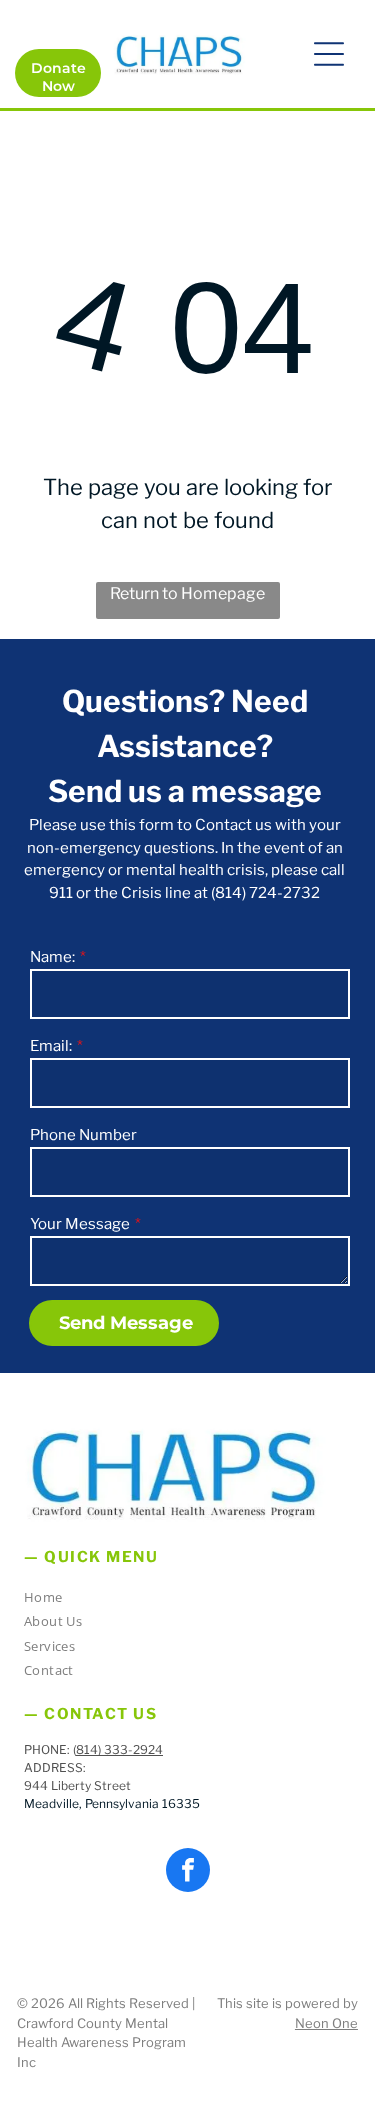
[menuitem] (180, 1600)
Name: (52, 957)
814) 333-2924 (119, 1749)
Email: (51, 1046)
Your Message (80, 1224)
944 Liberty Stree (75, 1785)
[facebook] (188, 1872)
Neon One (326, 2023)
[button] (329, 54)
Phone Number (83, 1135)
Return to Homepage (187, 593)
